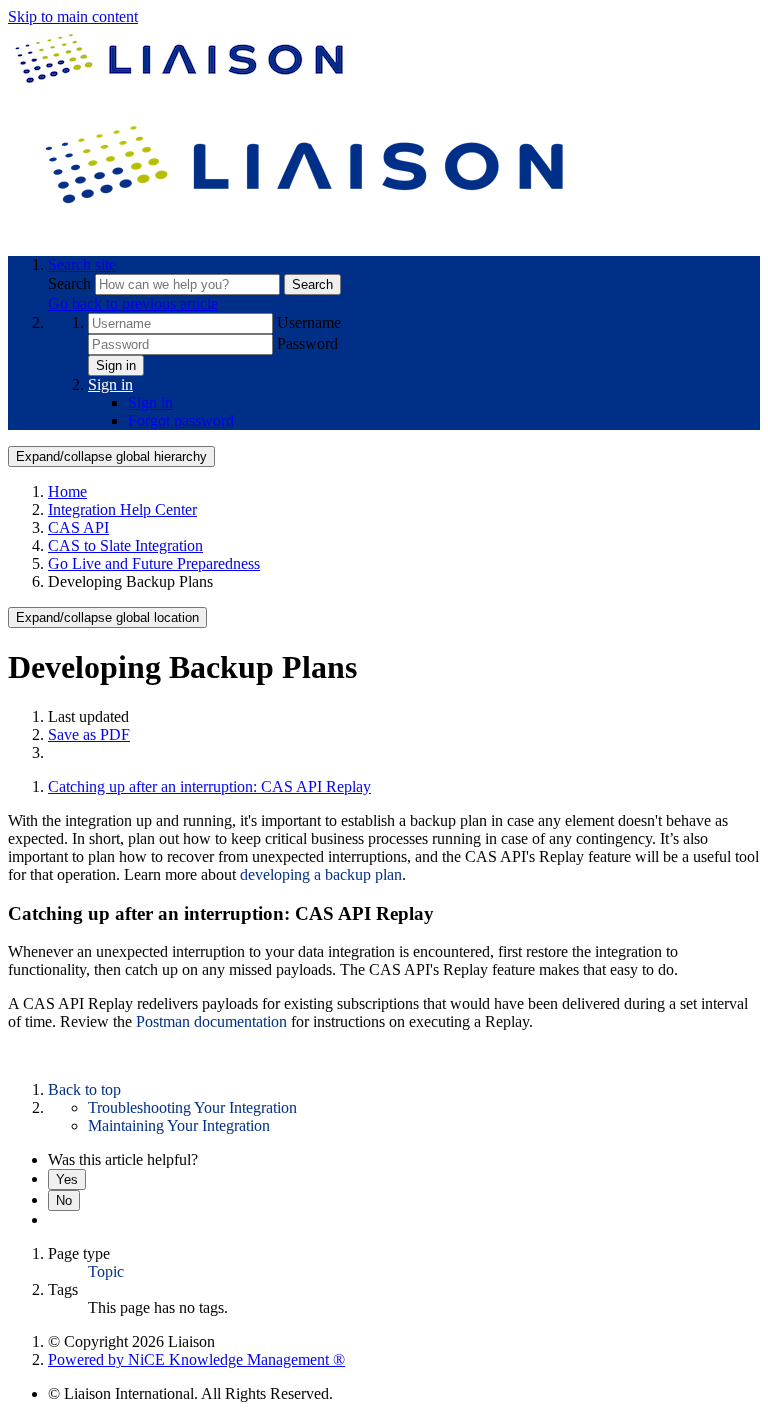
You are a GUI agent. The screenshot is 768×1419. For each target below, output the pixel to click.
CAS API (78, 527)
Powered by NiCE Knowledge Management (196, 1359)
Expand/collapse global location (107, 617)
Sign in (116, 365)
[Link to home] (308, 230)
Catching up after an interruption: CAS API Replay (209, 786)
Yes (67, 1179)
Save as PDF (89, 734)
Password (307, 343)
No (64, 1200)
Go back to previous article (133, 303)
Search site (82, 264)
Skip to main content (73, 16)
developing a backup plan (321, 874)
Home (67, 491)
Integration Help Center (122, 509)
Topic (106, 1271)
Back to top (84, 1089)
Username (309, 322)
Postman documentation (213, 1021)
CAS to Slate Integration (125, 545)
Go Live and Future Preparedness (154, 563)
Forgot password (181, 420)
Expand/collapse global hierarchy (111, 456)
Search (71, 283)
